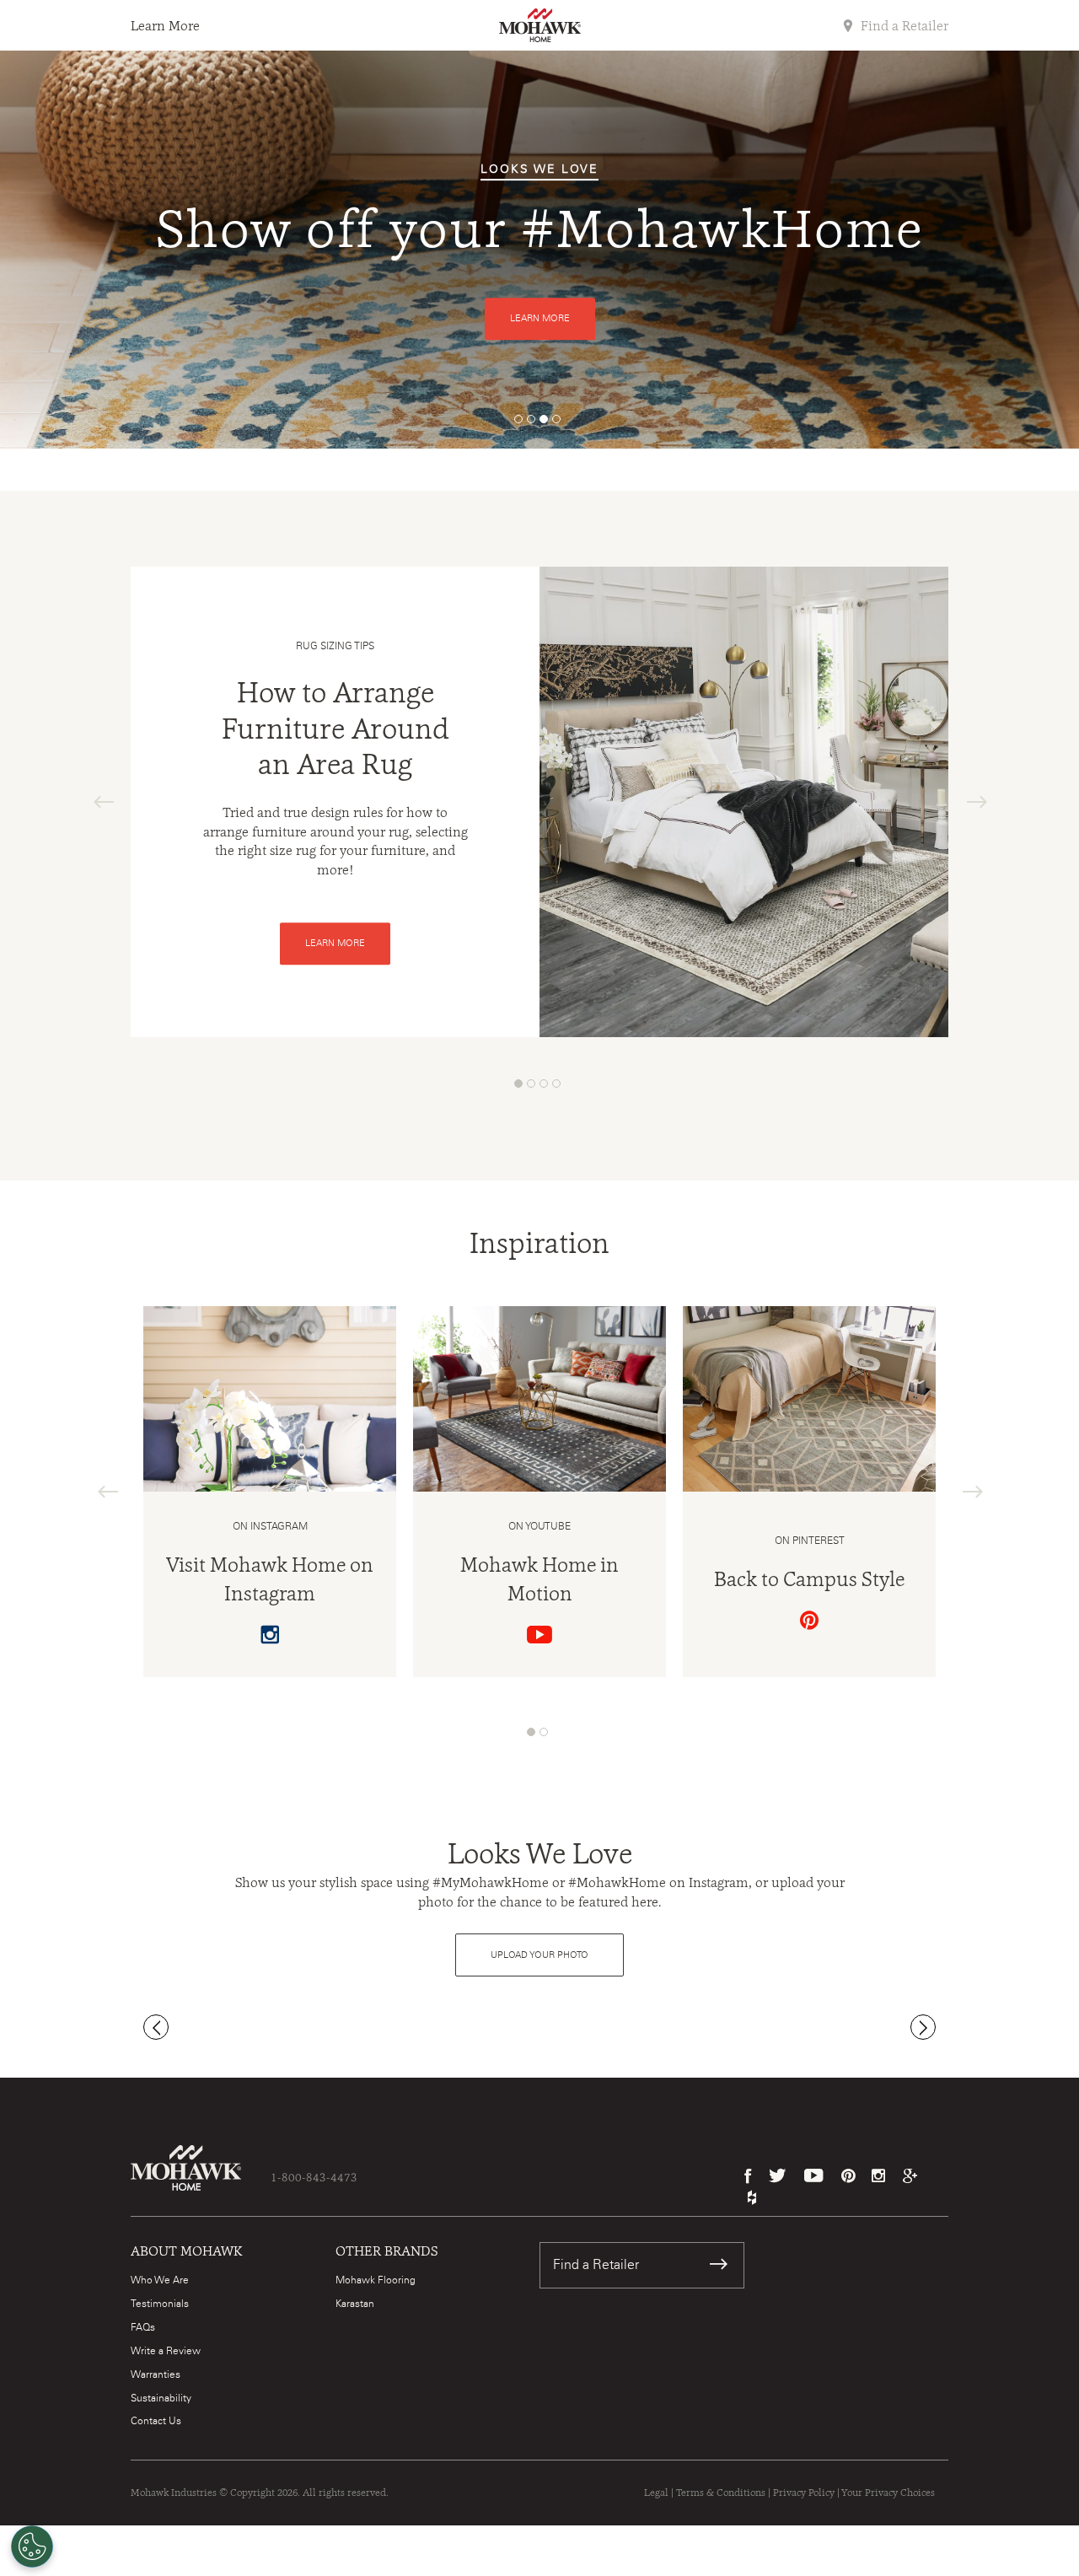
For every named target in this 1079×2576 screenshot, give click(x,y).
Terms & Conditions (721, 2493)
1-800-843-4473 (314, 2177)
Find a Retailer (903, 26)
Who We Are (160, 2280)
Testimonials (160, 2304)
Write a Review (166, 2351)
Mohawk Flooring (376, 2280)
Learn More (165, 26)
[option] (539, 250)
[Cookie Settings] (32, 2546)
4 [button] (561, 423)
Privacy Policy (804, 2493)
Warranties (156, 2374)
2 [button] (535, 423)
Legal (656, 2493)
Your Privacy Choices (888, 2493)
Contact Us (156, 2421)
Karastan (355, 2304)
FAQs (143, 2327)
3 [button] (548, 423)
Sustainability (161, 2398)
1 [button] (523, 423)
